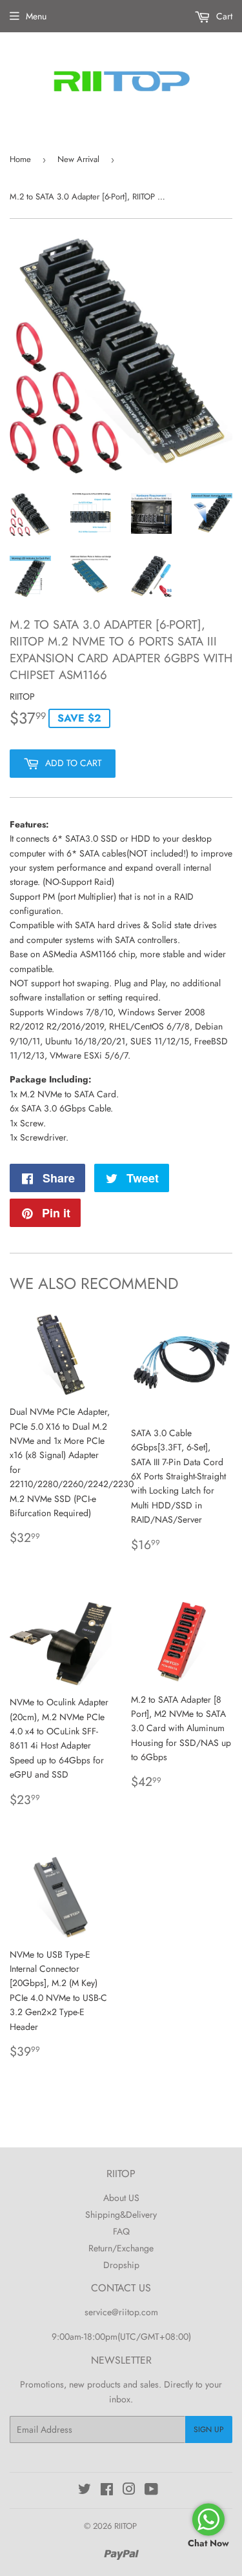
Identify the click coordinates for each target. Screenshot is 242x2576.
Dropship (121, 2265)
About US (121, 2198)
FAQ (121, 2231)
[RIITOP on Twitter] (85, 2491)
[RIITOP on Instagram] (129, 2491)
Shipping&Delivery (121, 2215)
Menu (36, 16)
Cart (223, 16)
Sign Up (209, 2429)
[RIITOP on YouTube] (151, 2491)
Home (20, 159)
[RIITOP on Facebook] (107, 2491)
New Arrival (78, 159)
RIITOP (126, 2526)
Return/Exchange (121, 2248)
